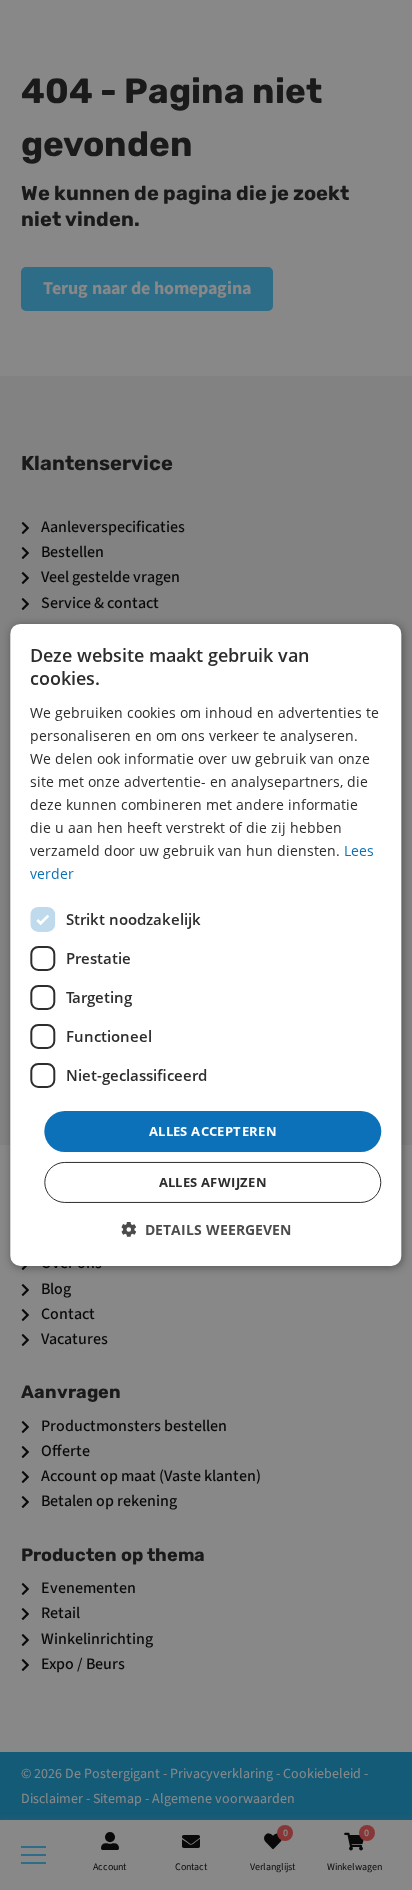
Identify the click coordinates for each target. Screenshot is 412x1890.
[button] (206, 1229)
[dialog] (205, 945)
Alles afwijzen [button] (213, 1182)
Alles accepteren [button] (213, 1130)
